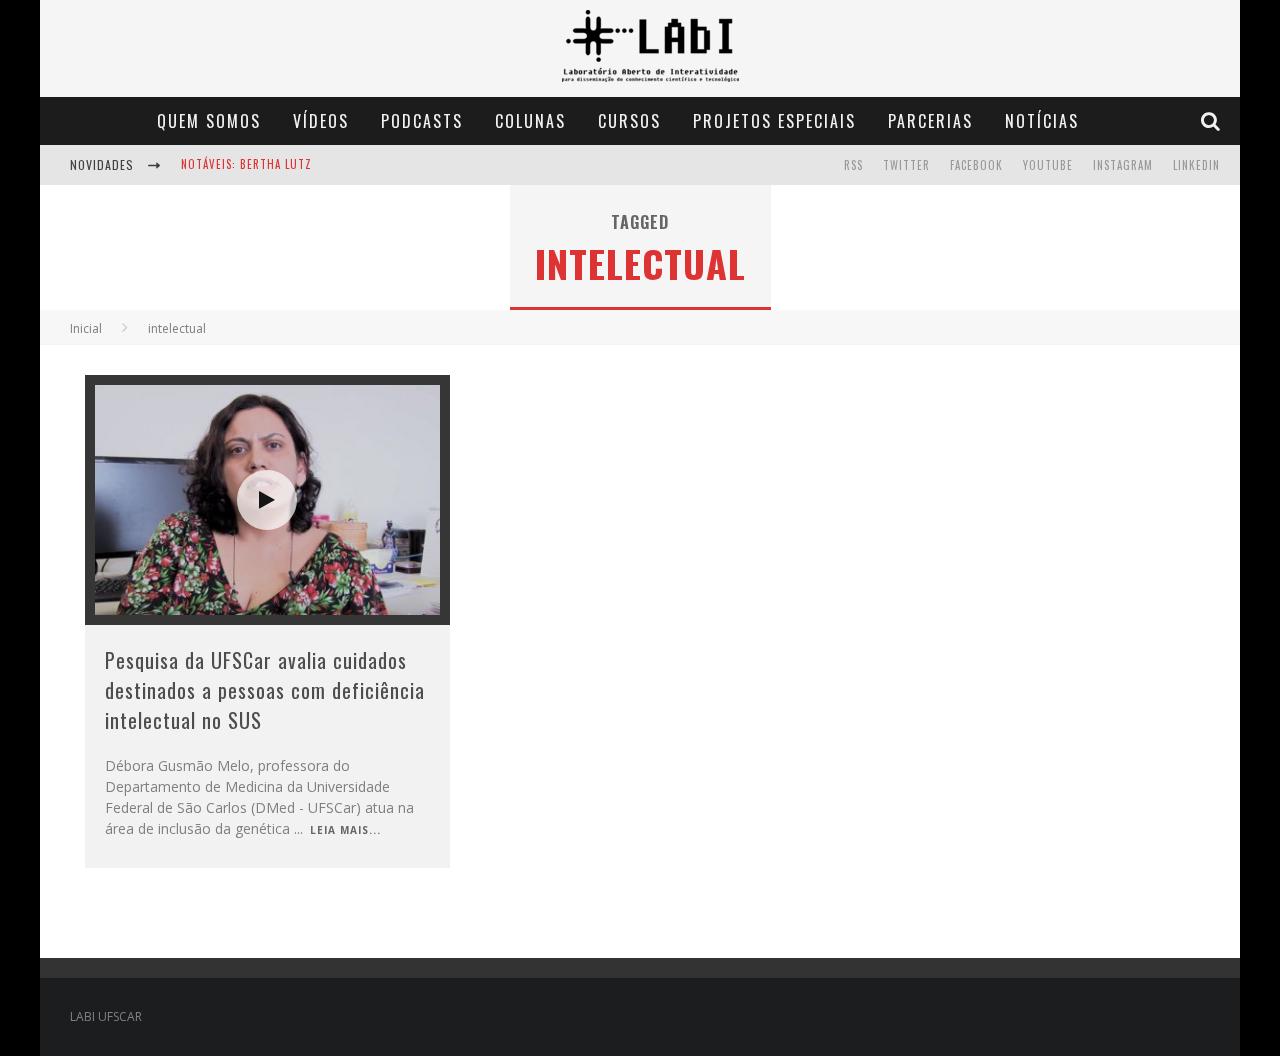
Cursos (629, 121)
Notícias (1042, 121)
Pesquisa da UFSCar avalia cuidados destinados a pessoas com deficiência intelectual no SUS (265, 690)
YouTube (1048, 165)
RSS (853, 165)
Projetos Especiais (774, 121)
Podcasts (422, 121)
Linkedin (1196, 165)
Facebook (976, 165)
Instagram (1123, 165)
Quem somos (209, 121)
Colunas (530, 121)
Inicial (86, 328)
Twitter (906, 165)
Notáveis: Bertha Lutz (246, 147)
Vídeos (321, 121)
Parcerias (930, 121)
